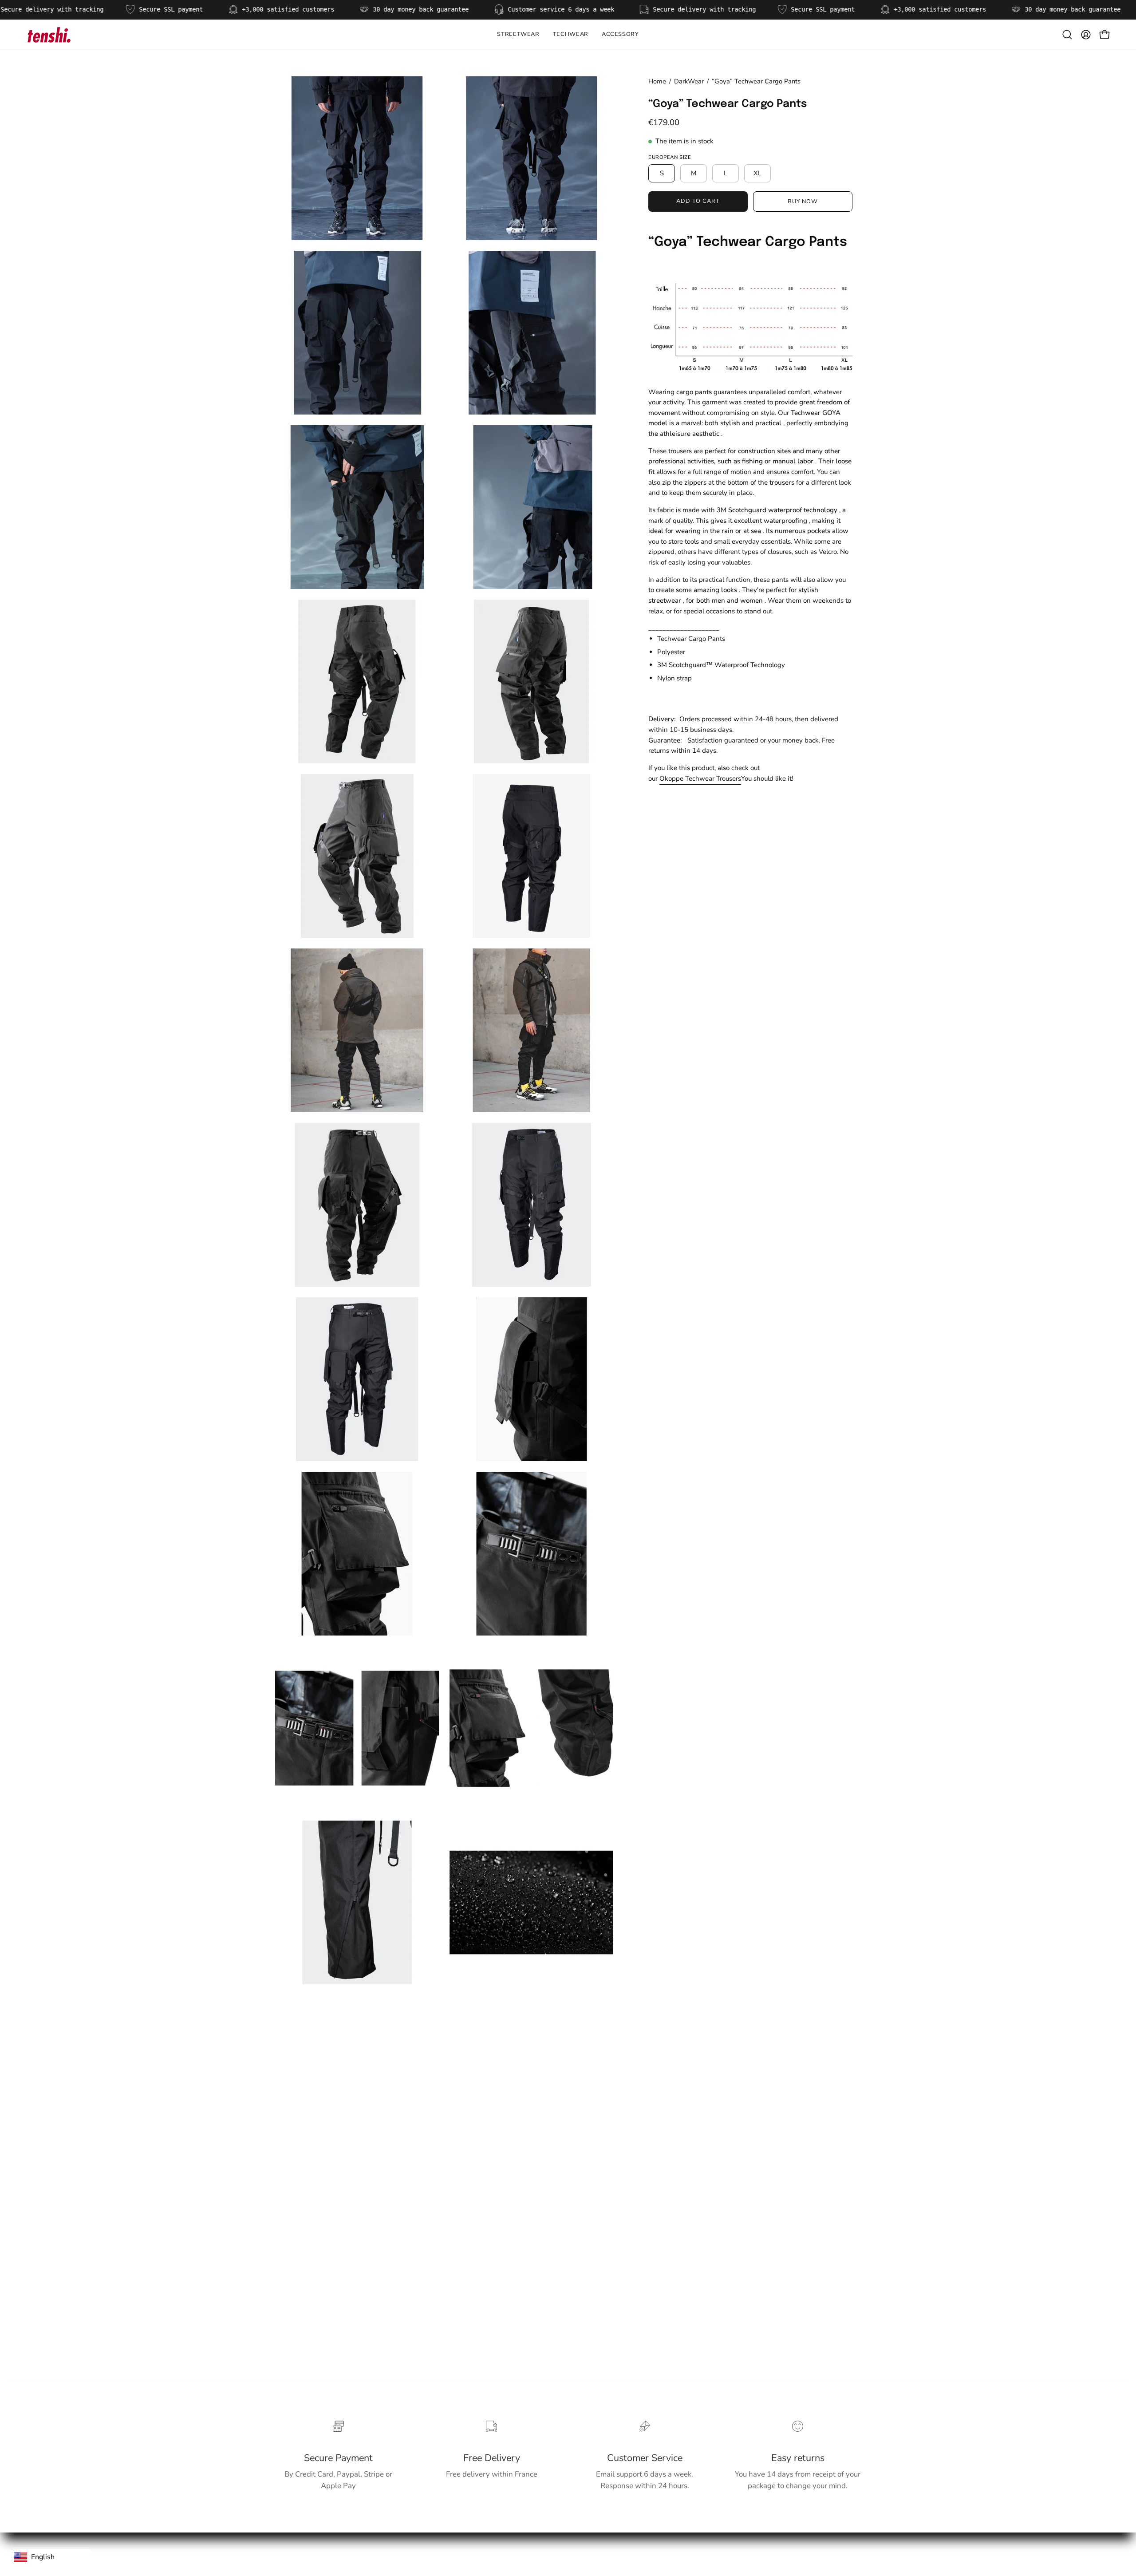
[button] (571, 35)
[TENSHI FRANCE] (49, 35)
